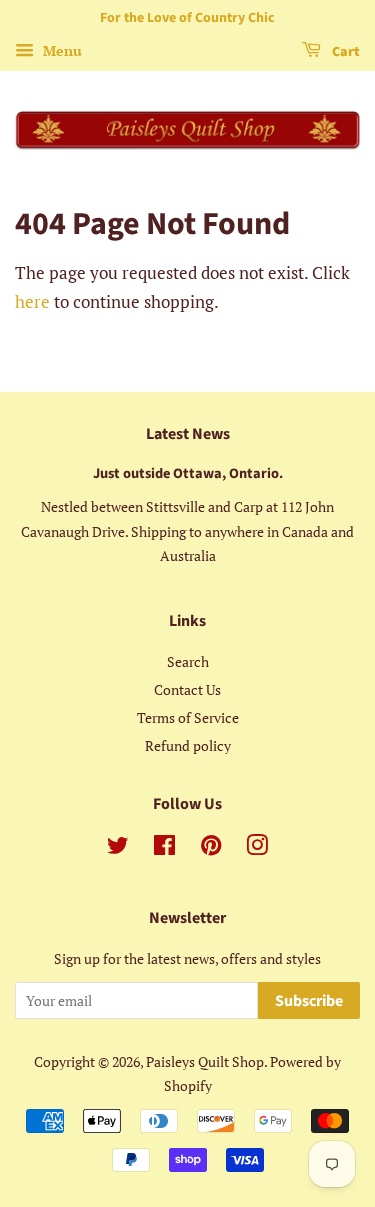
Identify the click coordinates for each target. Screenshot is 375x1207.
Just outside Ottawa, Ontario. (188, 473)
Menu (60, 50)
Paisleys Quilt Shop (205, 1061)
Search (188, 661)
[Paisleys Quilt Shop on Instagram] (257, 848)
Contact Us (187, 689)
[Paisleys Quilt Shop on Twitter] (118, 848)
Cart (344, 52)
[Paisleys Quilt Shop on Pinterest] (211, 848)
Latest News (188, 434)
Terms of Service (188, 717)
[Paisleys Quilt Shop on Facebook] (164, 848)
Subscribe (309, 1001)
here (32, 301)
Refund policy (188, 745)
